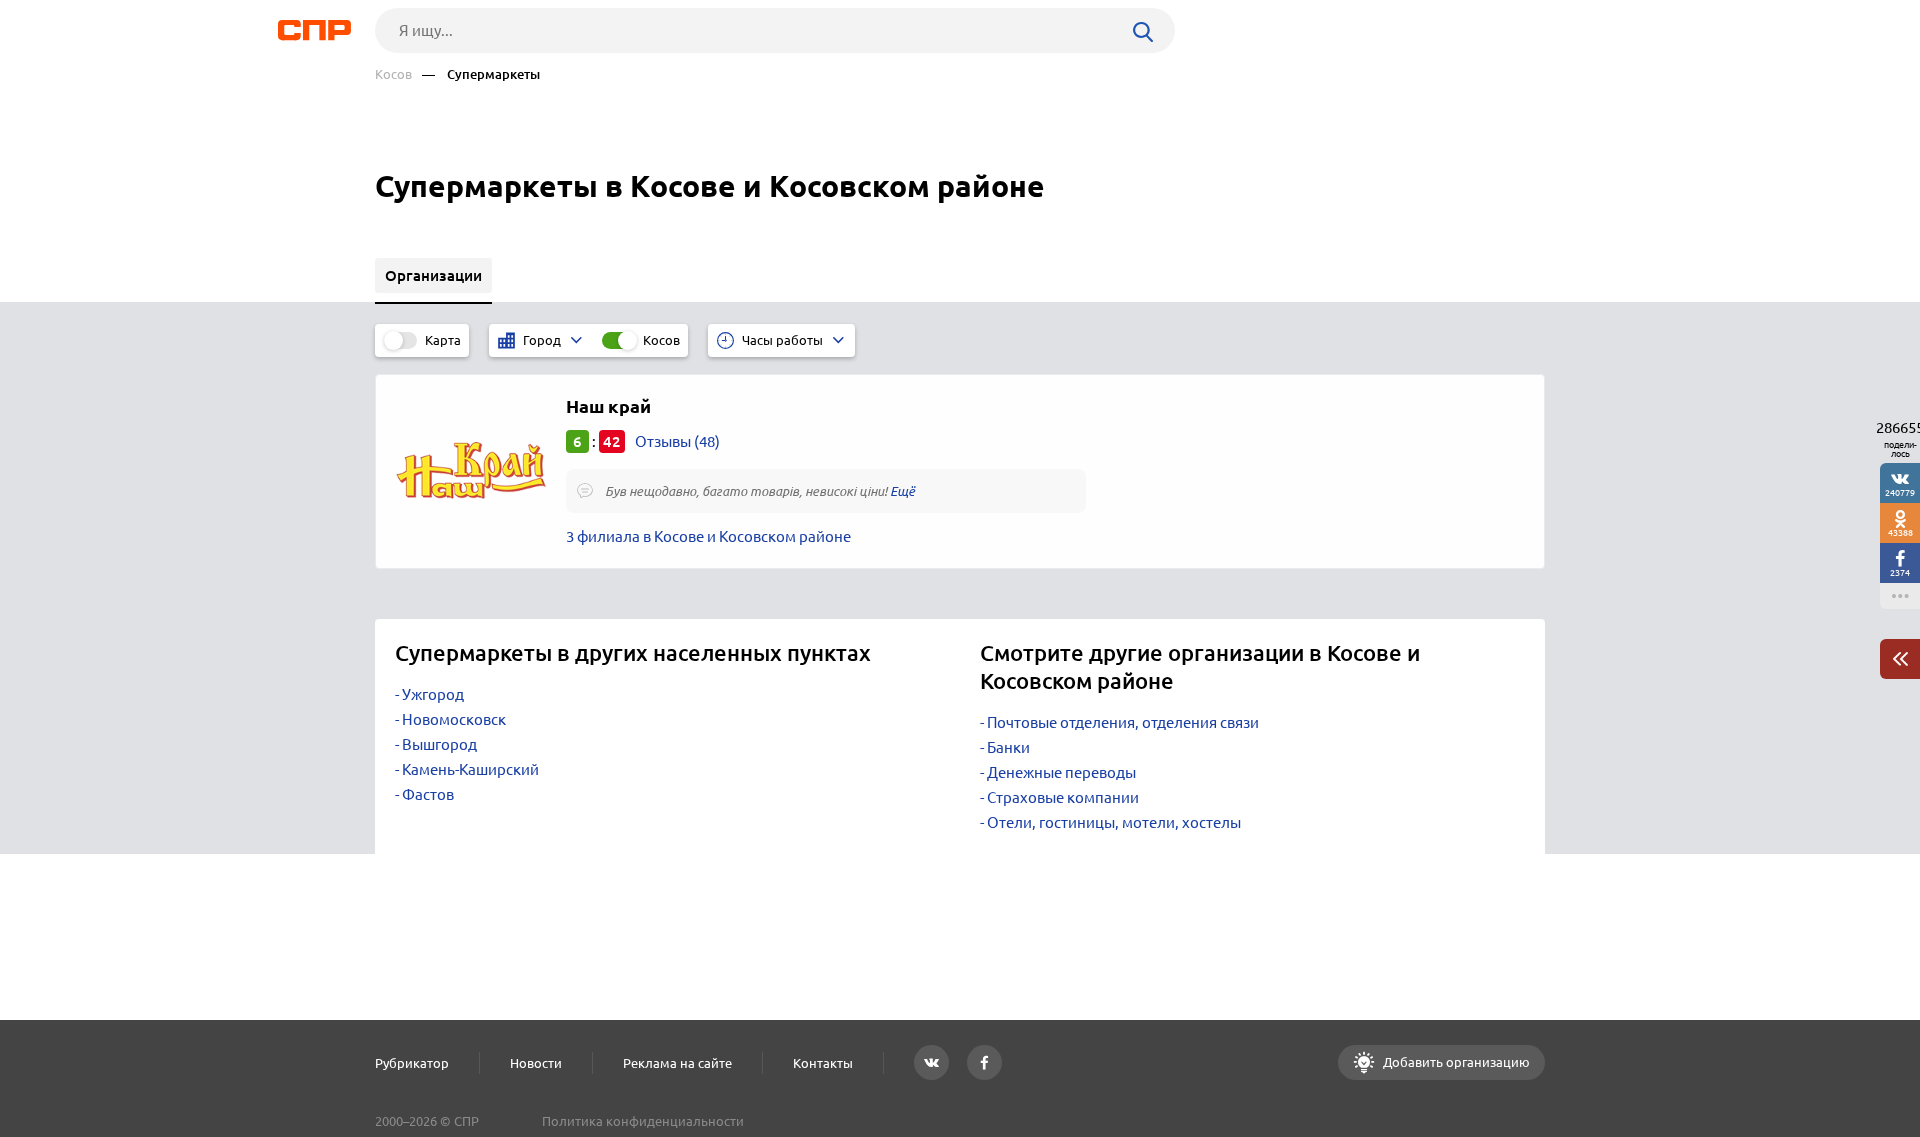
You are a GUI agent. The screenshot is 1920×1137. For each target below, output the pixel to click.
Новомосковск (454, 719)
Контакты (823, 1063)
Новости (536, 1063)
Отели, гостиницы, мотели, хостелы (1114, 822)
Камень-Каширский (470, 769)
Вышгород (439, 744)
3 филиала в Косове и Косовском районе (708, 536)
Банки (1008, 747)
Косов (393, 74)
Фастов (428, 794)
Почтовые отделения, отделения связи (1123, 722)
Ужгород (433, 694)
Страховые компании (1063, 797)
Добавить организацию (1455, 1062)
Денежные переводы (1061, 772)
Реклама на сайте (677, 1063)
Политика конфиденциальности (643, 1121)
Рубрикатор (412, 1063)
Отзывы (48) (677, 441)
